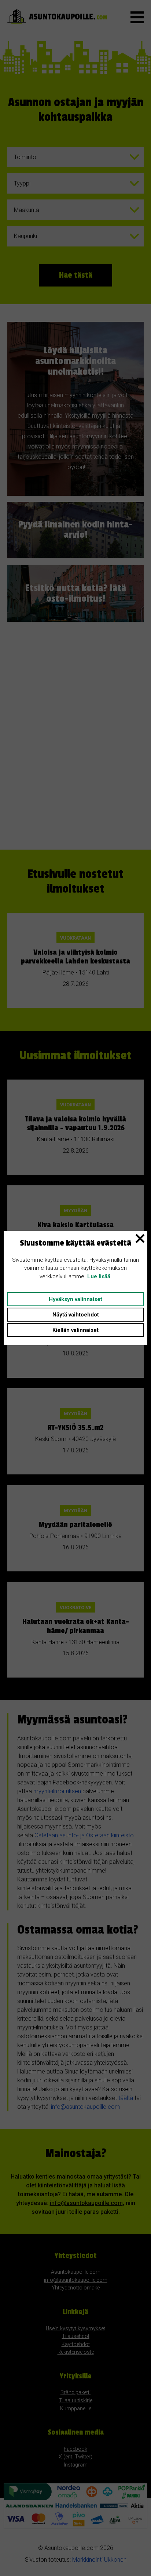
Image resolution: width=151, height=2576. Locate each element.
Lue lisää (99, 1276)
